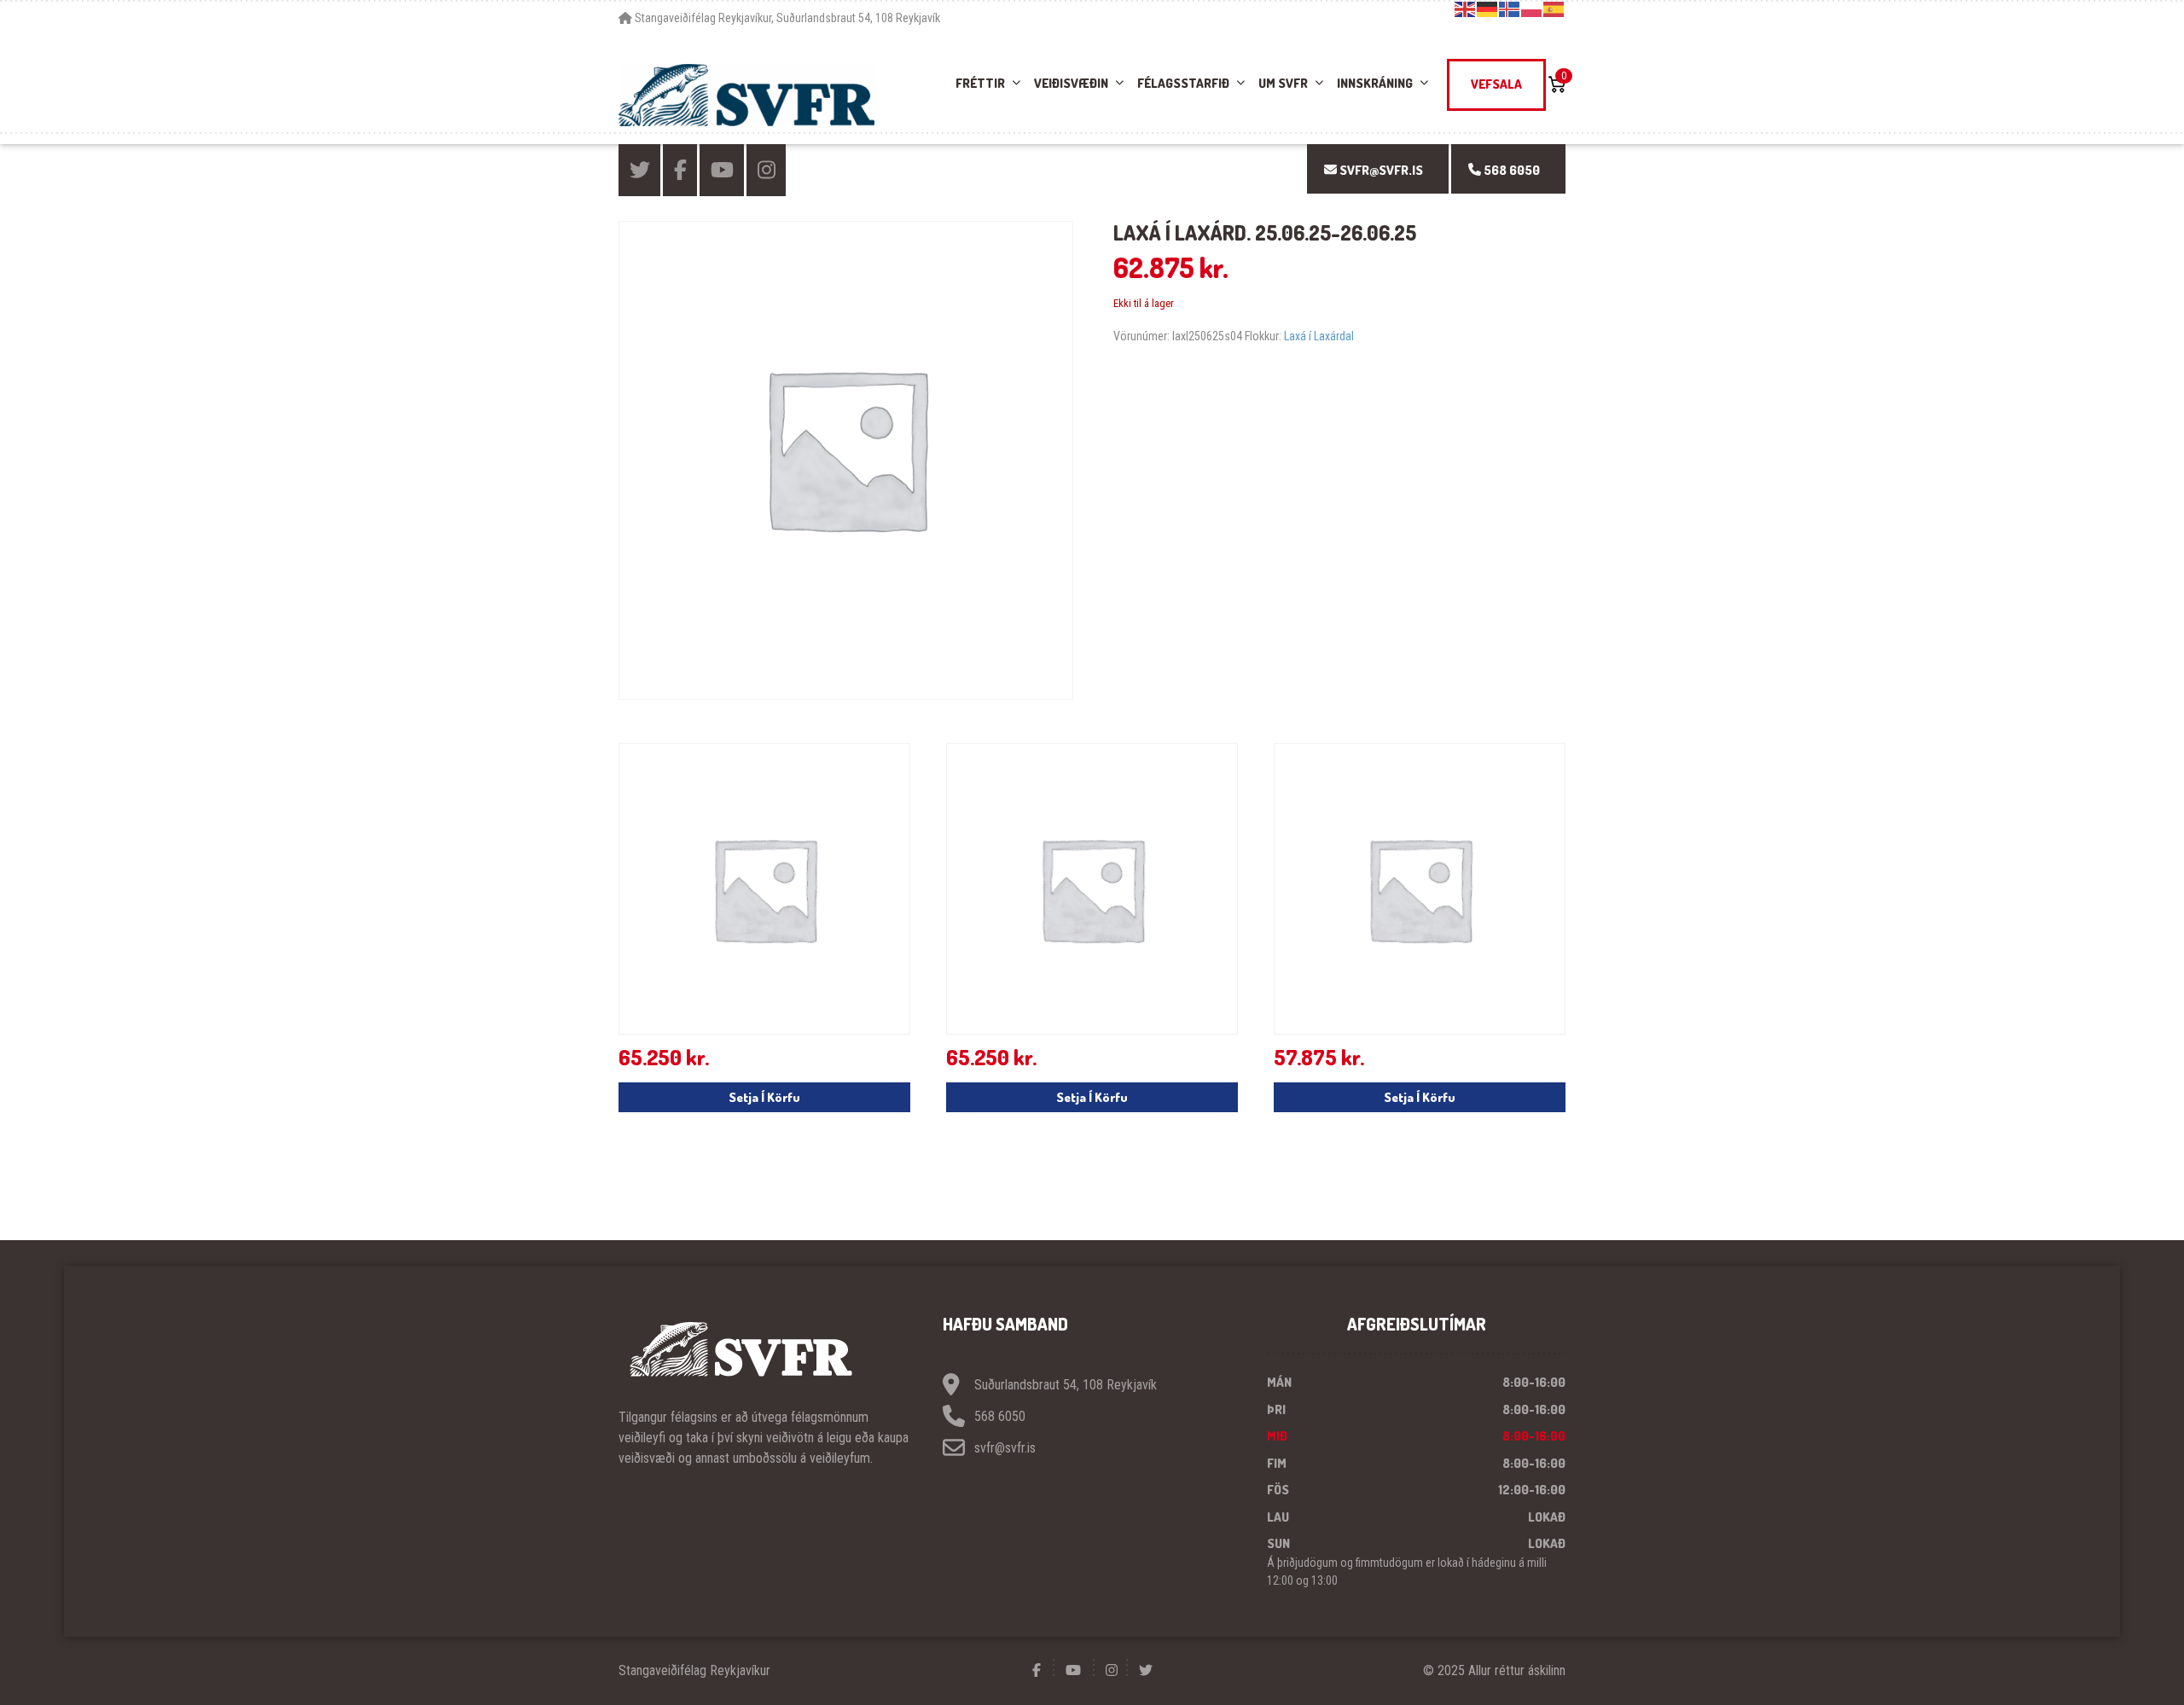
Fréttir (980, 83)
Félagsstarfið (1183, 83)
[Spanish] (1554, 9)
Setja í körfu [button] (764, 1097)
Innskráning (1375, 83)
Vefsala (1496, 84)
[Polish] (1532, 9)
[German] (1488, 9)
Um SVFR (1283, 83)
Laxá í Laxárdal (1319, 336)
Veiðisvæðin (1071, 83)
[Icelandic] (1510, 9)
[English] (1466, 9)
